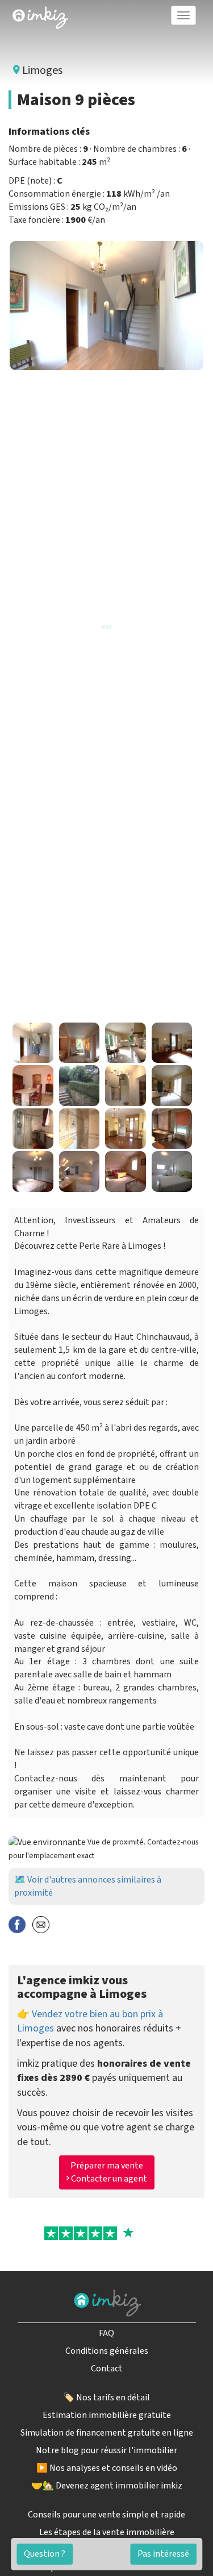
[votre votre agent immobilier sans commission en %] (40, 15)
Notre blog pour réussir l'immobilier (106, 2450)
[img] (40, 18)
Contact (107, 2369)
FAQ (106, 2333)
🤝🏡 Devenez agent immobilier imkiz (107, 2486)
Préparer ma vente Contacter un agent (108, 2172)
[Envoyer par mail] (41, 1924)
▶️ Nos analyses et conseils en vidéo (107, 2468)
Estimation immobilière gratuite (107, 2415)
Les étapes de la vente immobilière (107, 2532)
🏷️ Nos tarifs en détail (106, 2398)
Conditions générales (107, 2351)
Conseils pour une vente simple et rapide (106, 2515)
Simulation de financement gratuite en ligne (107, 2433)
